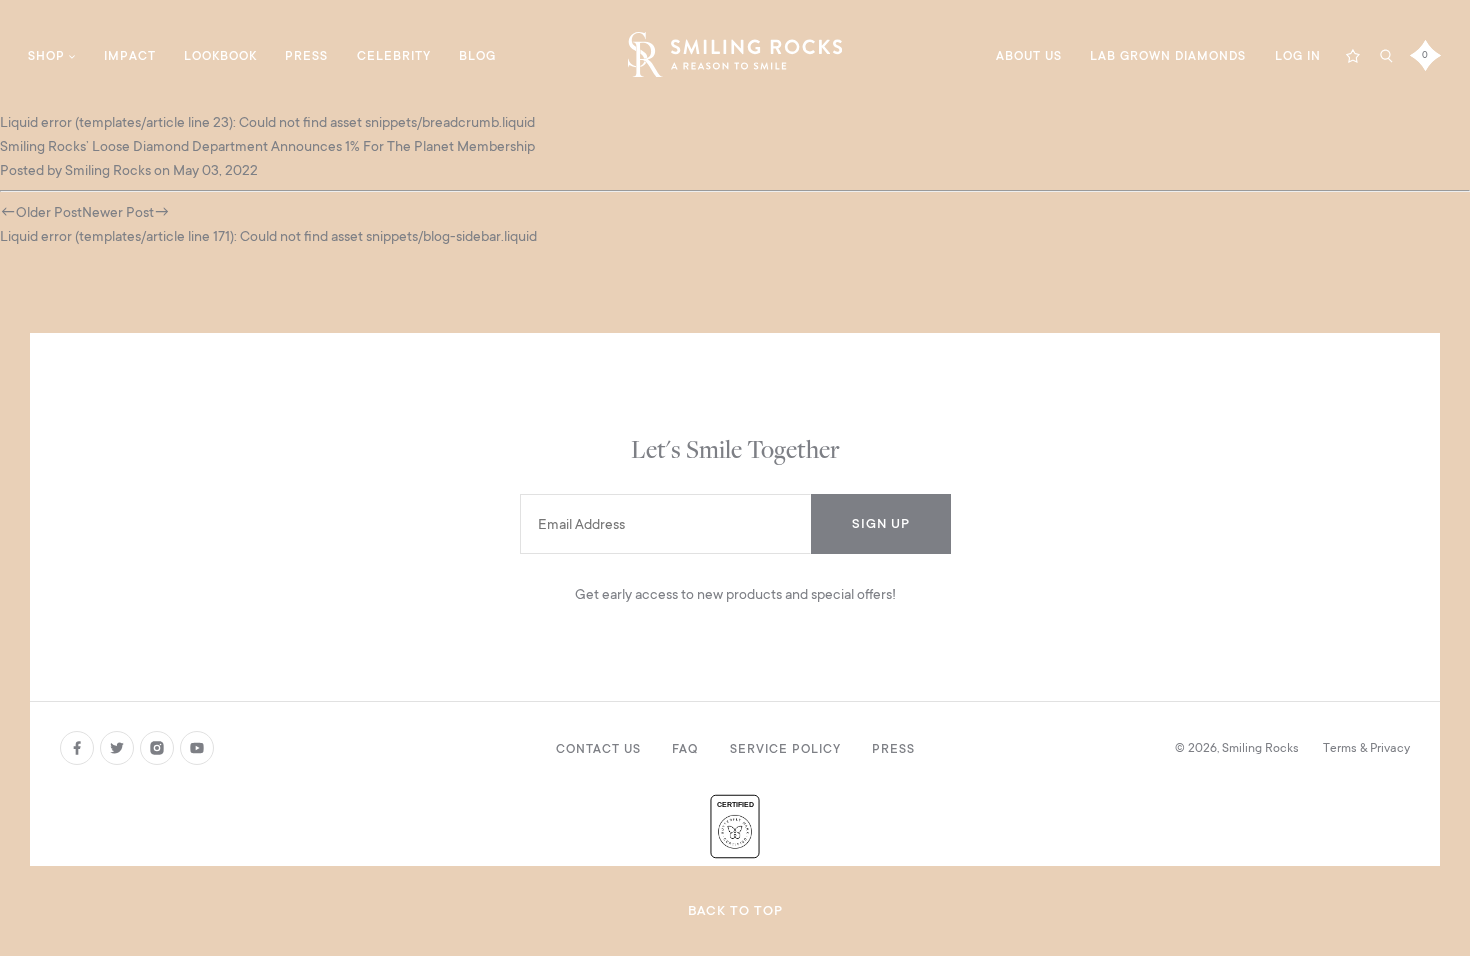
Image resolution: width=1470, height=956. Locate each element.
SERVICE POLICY (785, 749)
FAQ (685, 749)
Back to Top (735, 910)
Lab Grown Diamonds (1168, 56)
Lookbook (220, 56)
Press (306, 56)
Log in (1298, 56)
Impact (130, 56)
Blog (477, 56)
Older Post (49, 212)
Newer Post (118, 212)
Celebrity (394, 56)
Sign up (881, 523)
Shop (46, 56)
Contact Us (598, 749)
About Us (1029, 56)
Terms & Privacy (1366, 748)
